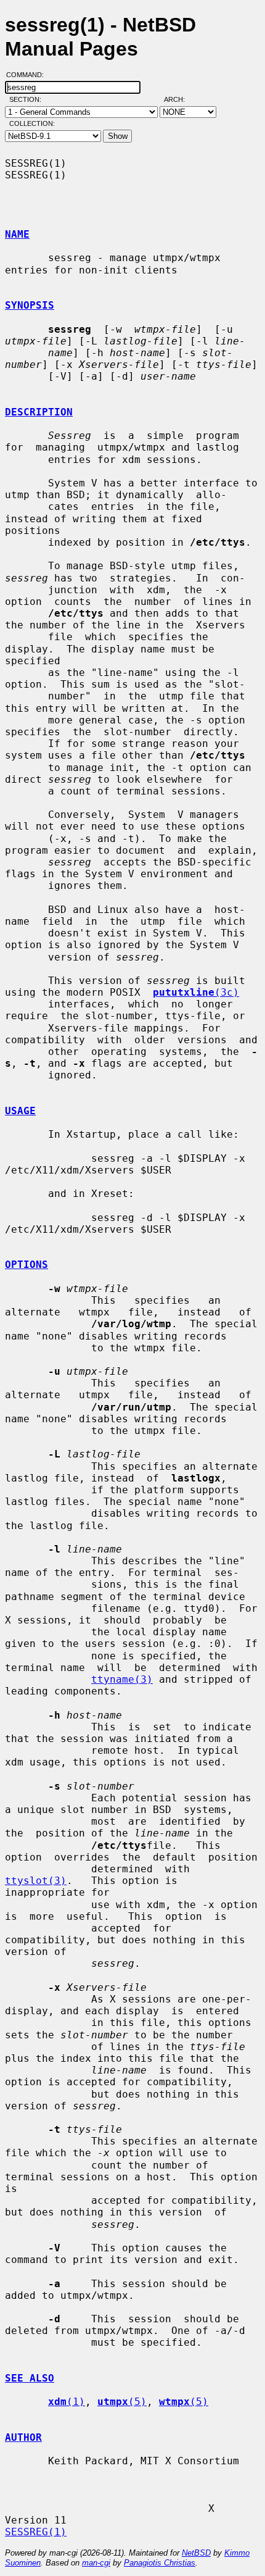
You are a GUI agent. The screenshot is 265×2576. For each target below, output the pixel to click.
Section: (28, 99)
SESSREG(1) (36, 2532)
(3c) (196, 992)
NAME (17, 234)
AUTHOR (23, 2437)
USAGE (20, 1111)
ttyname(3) (122, 1679)
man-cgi (96, 2563)
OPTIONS (26, 1265)
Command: (29, 75)
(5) (122, 2402)
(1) (67, 2402)
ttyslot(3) (36, 1881)
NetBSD (196, 2553)
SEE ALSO (30, 2378)
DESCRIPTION (39, 412)
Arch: (180, 99)
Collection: (32, 123)
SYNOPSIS (30, 305)
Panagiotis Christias (160, 2563)
